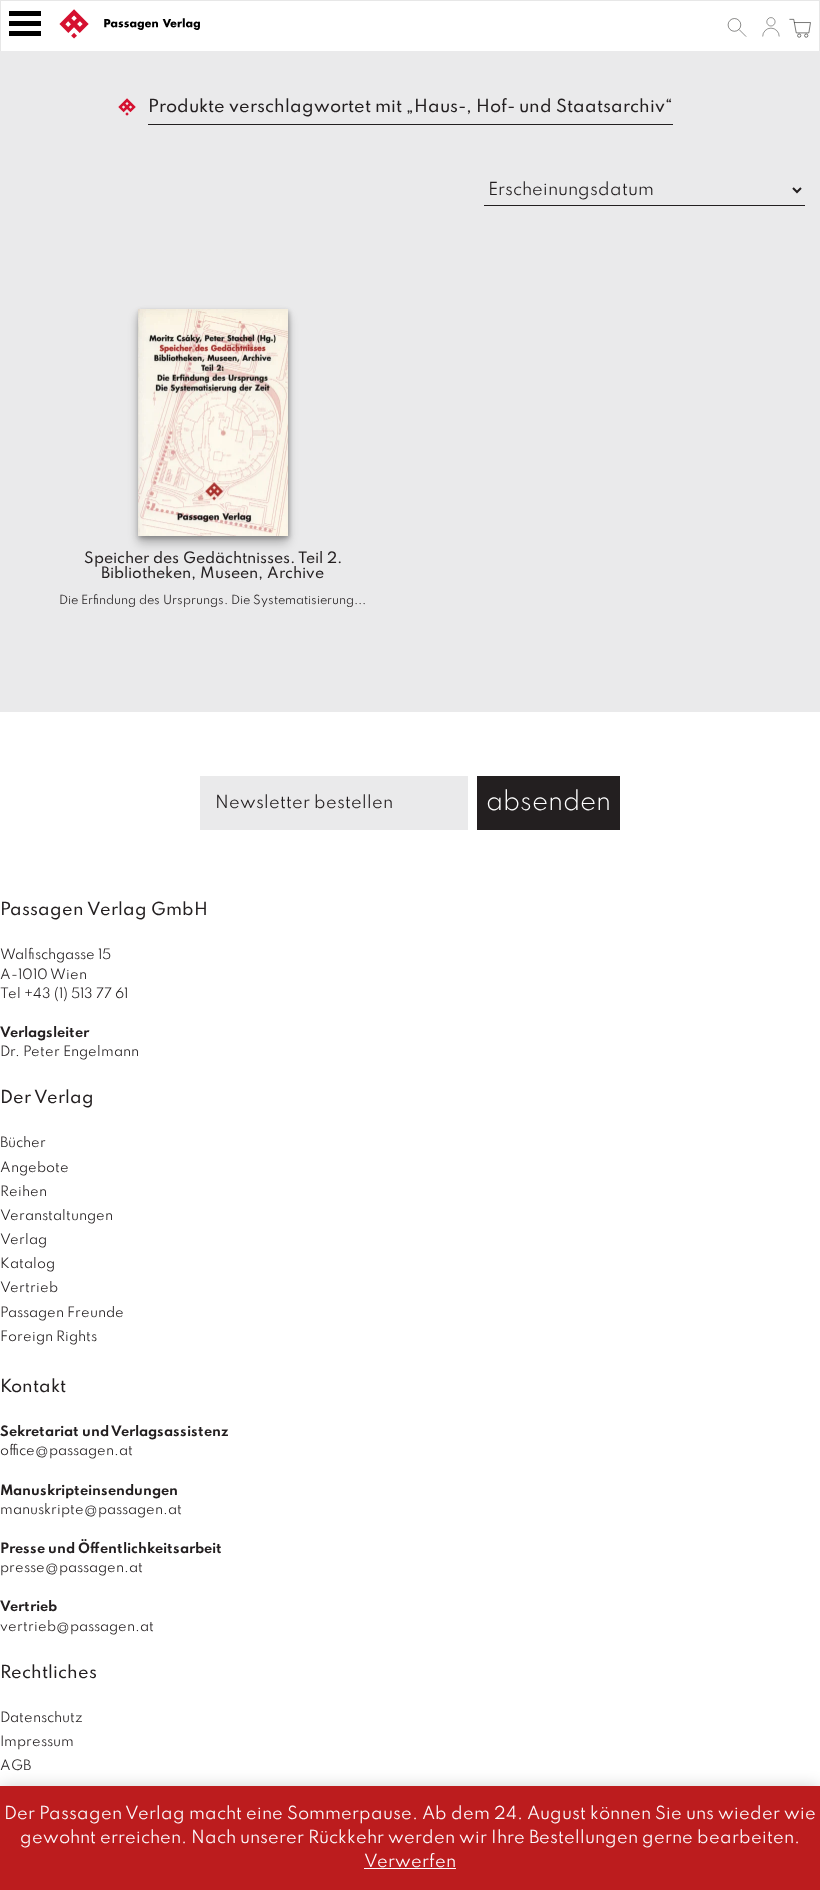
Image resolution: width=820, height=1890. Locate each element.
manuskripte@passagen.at (91, 1510)
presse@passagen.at (71, 1568)
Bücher (23, 1143)
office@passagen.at (66, 1451)
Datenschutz (41, 1718)
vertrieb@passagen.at (77, 1627)
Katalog (27, 1264)
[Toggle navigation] (25, 23)
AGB (15, 1766)
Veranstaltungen (56, 1216)
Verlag (23, 1240)
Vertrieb (29, 1288)
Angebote (34, 1168)
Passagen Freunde (62, 1313)
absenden (548, 802)
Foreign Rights (48, 1337)
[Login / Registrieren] (771, 26)
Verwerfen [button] (410, 1862)
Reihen (23, 1192)
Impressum (37, 1742)
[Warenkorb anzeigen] (800, 26)
